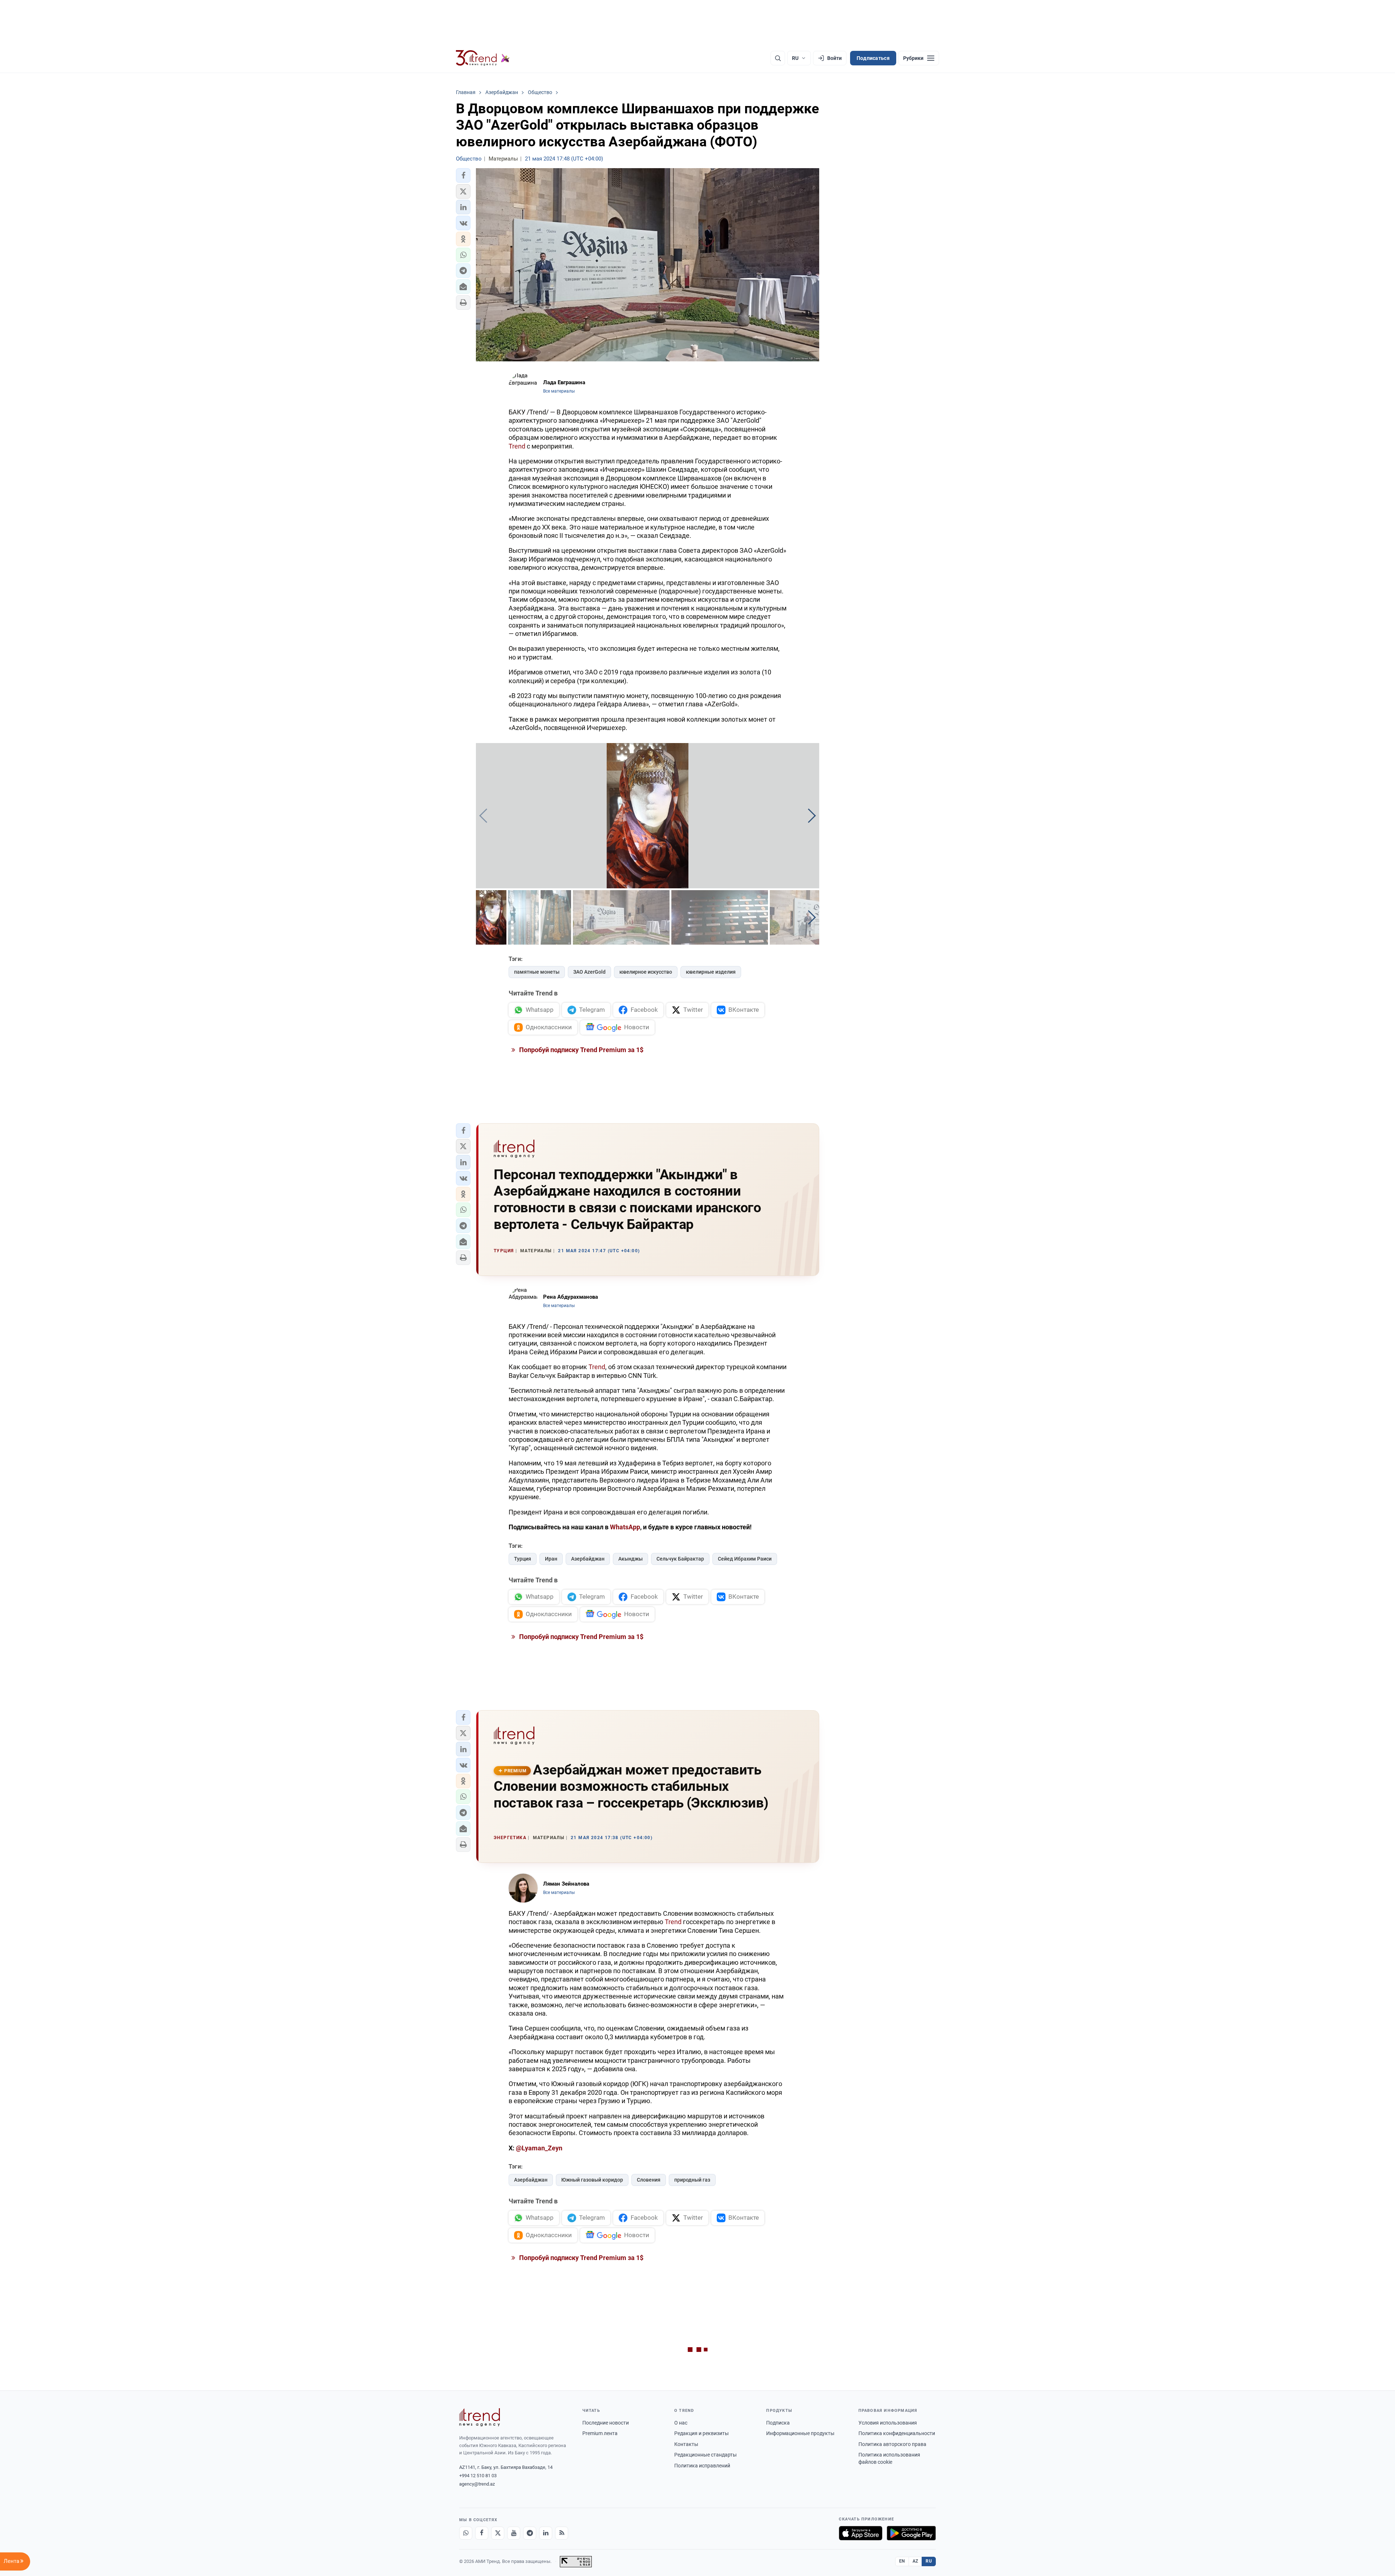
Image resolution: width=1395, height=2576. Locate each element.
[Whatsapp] (466, 2533)
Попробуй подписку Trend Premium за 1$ (581, 1050)
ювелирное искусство (646, 972)
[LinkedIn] (546, 2533)
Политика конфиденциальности (897, 2433)
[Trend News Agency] (480, 2417)
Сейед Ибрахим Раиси (745, 1559)
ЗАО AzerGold (589, 972)
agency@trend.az (477, 2484)
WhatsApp (625, 1527)
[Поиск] (778, 58)
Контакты (686, 2444)
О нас (681, 2423)
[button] (463, 175)
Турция (523, 1559)
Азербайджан (588, 1559)
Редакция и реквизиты (701, 2433)
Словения (649, 2180)
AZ (915, 2561)
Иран (551, 1559)
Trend (517, 446)
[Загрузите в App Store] (861, 2533)
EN (902, 2561)
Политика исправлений (702, 2466)
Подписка (778, 2423)
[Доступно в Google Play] (911, 2533)
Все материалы (559, 391)
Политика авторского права (892, 2444)
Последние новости (606, 2423)
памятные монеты (537, 972)
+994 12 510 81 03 (478, 2476)
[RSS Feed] (562, 2533)
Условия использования (888, 2423)
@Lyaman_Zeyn (539, 2148)
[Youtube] (514, 2533)
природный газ (692, 2180)
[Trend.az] (483, 58)
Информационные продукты (800, 2433)
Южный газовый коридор (592, 2180)
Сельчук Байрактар (680, 1559)
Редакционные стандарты (705, 2455)
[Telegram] (530, 2533)
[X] (498, 2533)
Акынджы (630, 1559)
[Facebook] (482, 2533)
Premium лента (600, 2433)
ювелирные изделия (711, 972)
